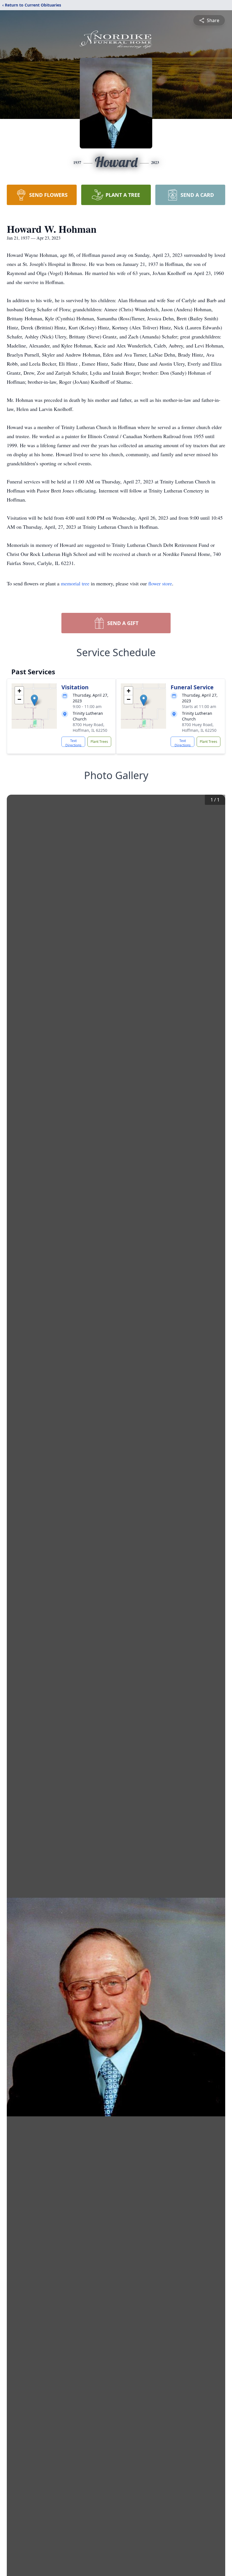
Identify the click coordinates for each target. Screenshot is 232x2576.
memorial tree (75, 583)
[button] (34, 700)
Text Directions (73, 743)
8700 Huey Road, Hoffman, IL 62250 (90, 727)
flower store (160, 583)
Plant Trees (99, 742)
